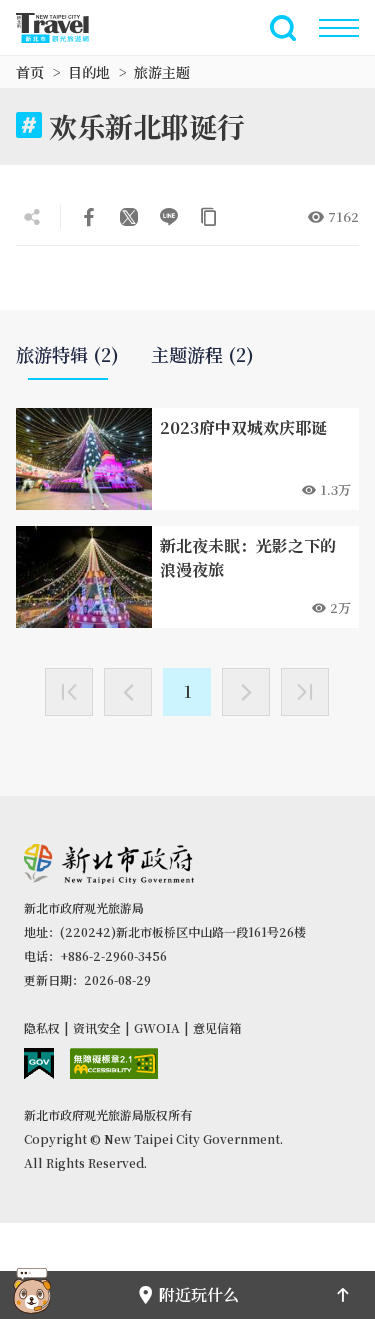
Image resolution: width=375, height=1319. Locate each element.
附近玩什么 (199, 1294)
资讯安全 (97, 1027)
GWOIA (157, 1027)
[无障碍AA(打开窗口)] (114, 1063)
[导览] (339, 28)
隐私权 (42, 1027)
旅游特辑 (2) (67, 354)
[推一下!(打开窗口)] (129, 217)
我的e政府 (39, 1063)
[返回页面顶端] (343, 1295)
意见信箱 (217, 1027)
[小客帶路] (32, 1295)
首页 (30, 72)
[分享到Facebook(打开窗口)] (89, 217)
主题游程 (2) (202, 354)
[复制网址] (209, 217)
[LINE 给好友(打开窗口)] (169, 217)
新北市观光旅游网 (64, 28)
